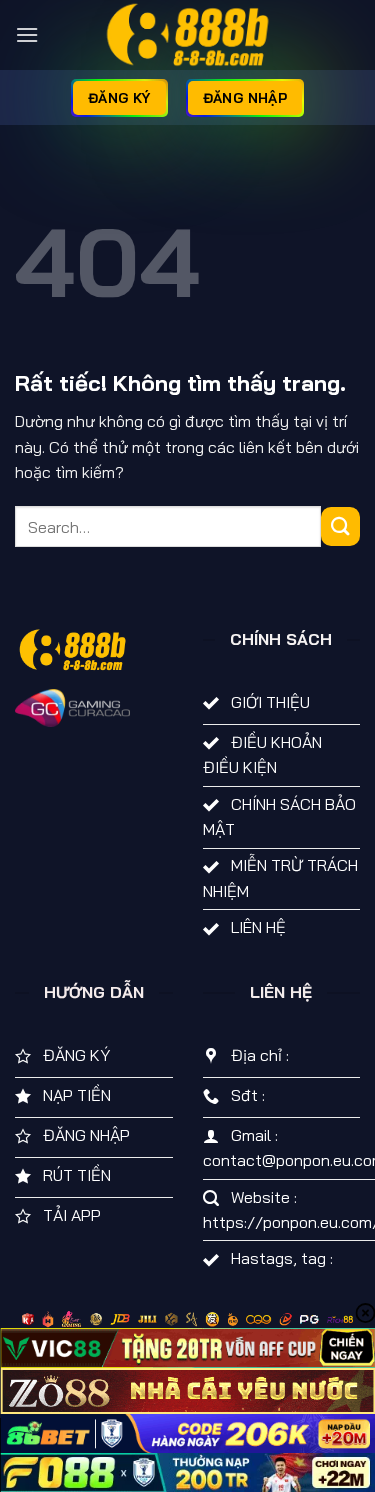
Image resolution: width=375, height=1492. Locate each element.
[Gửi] (340, 526)
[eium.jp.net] (188, 35)
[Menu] (27, 34)
